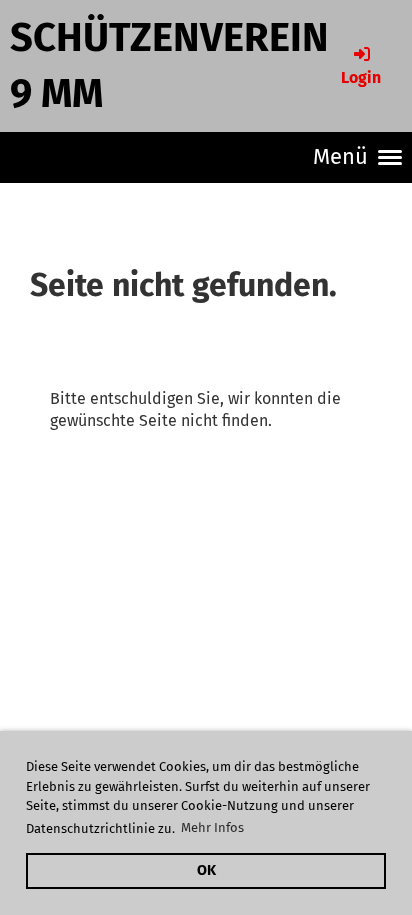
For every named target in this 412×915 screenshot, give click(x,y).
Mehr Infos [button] (212, 827)
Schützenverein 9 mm (169, 66)
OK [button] (206, 870)
